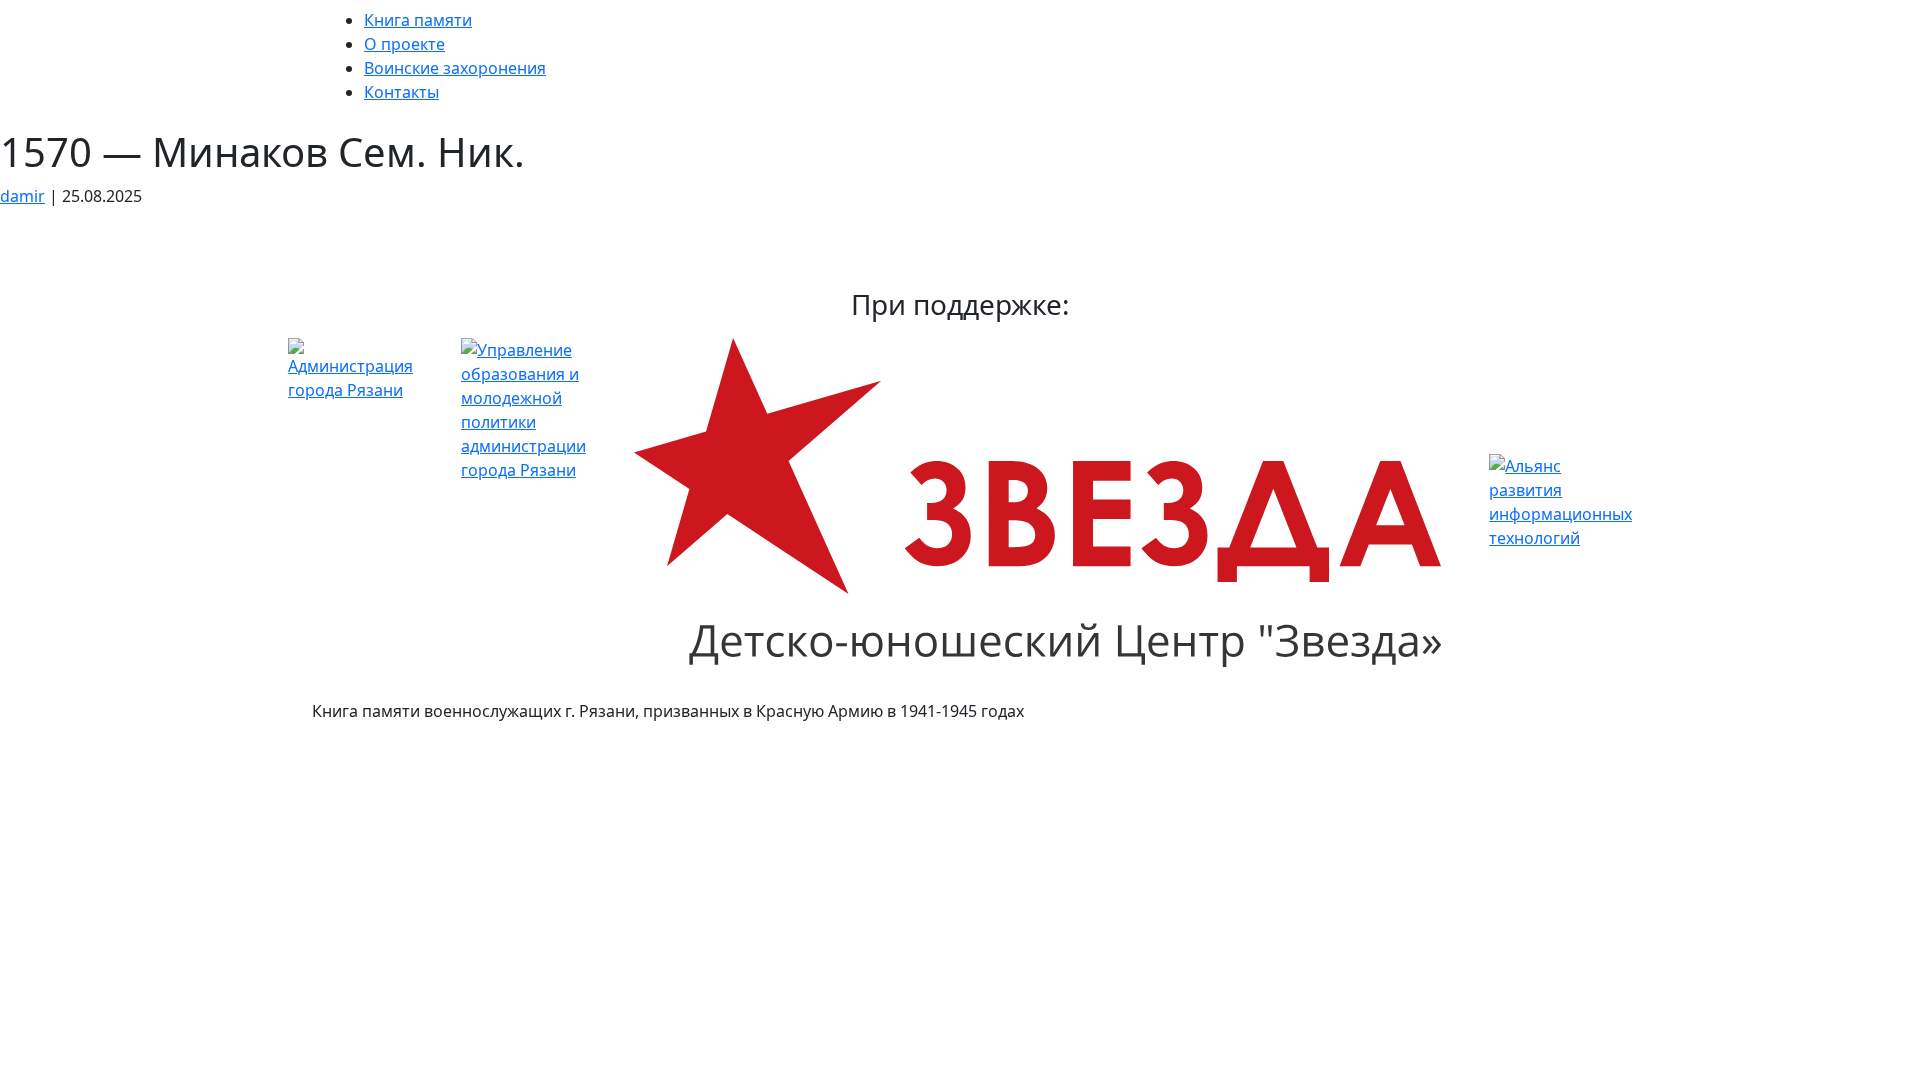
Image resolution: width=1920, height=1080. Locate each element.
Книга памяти (418, 20)
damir (22, 196)
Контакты (401, 92)
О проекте (404, 44)
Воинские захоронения (455, 68)
